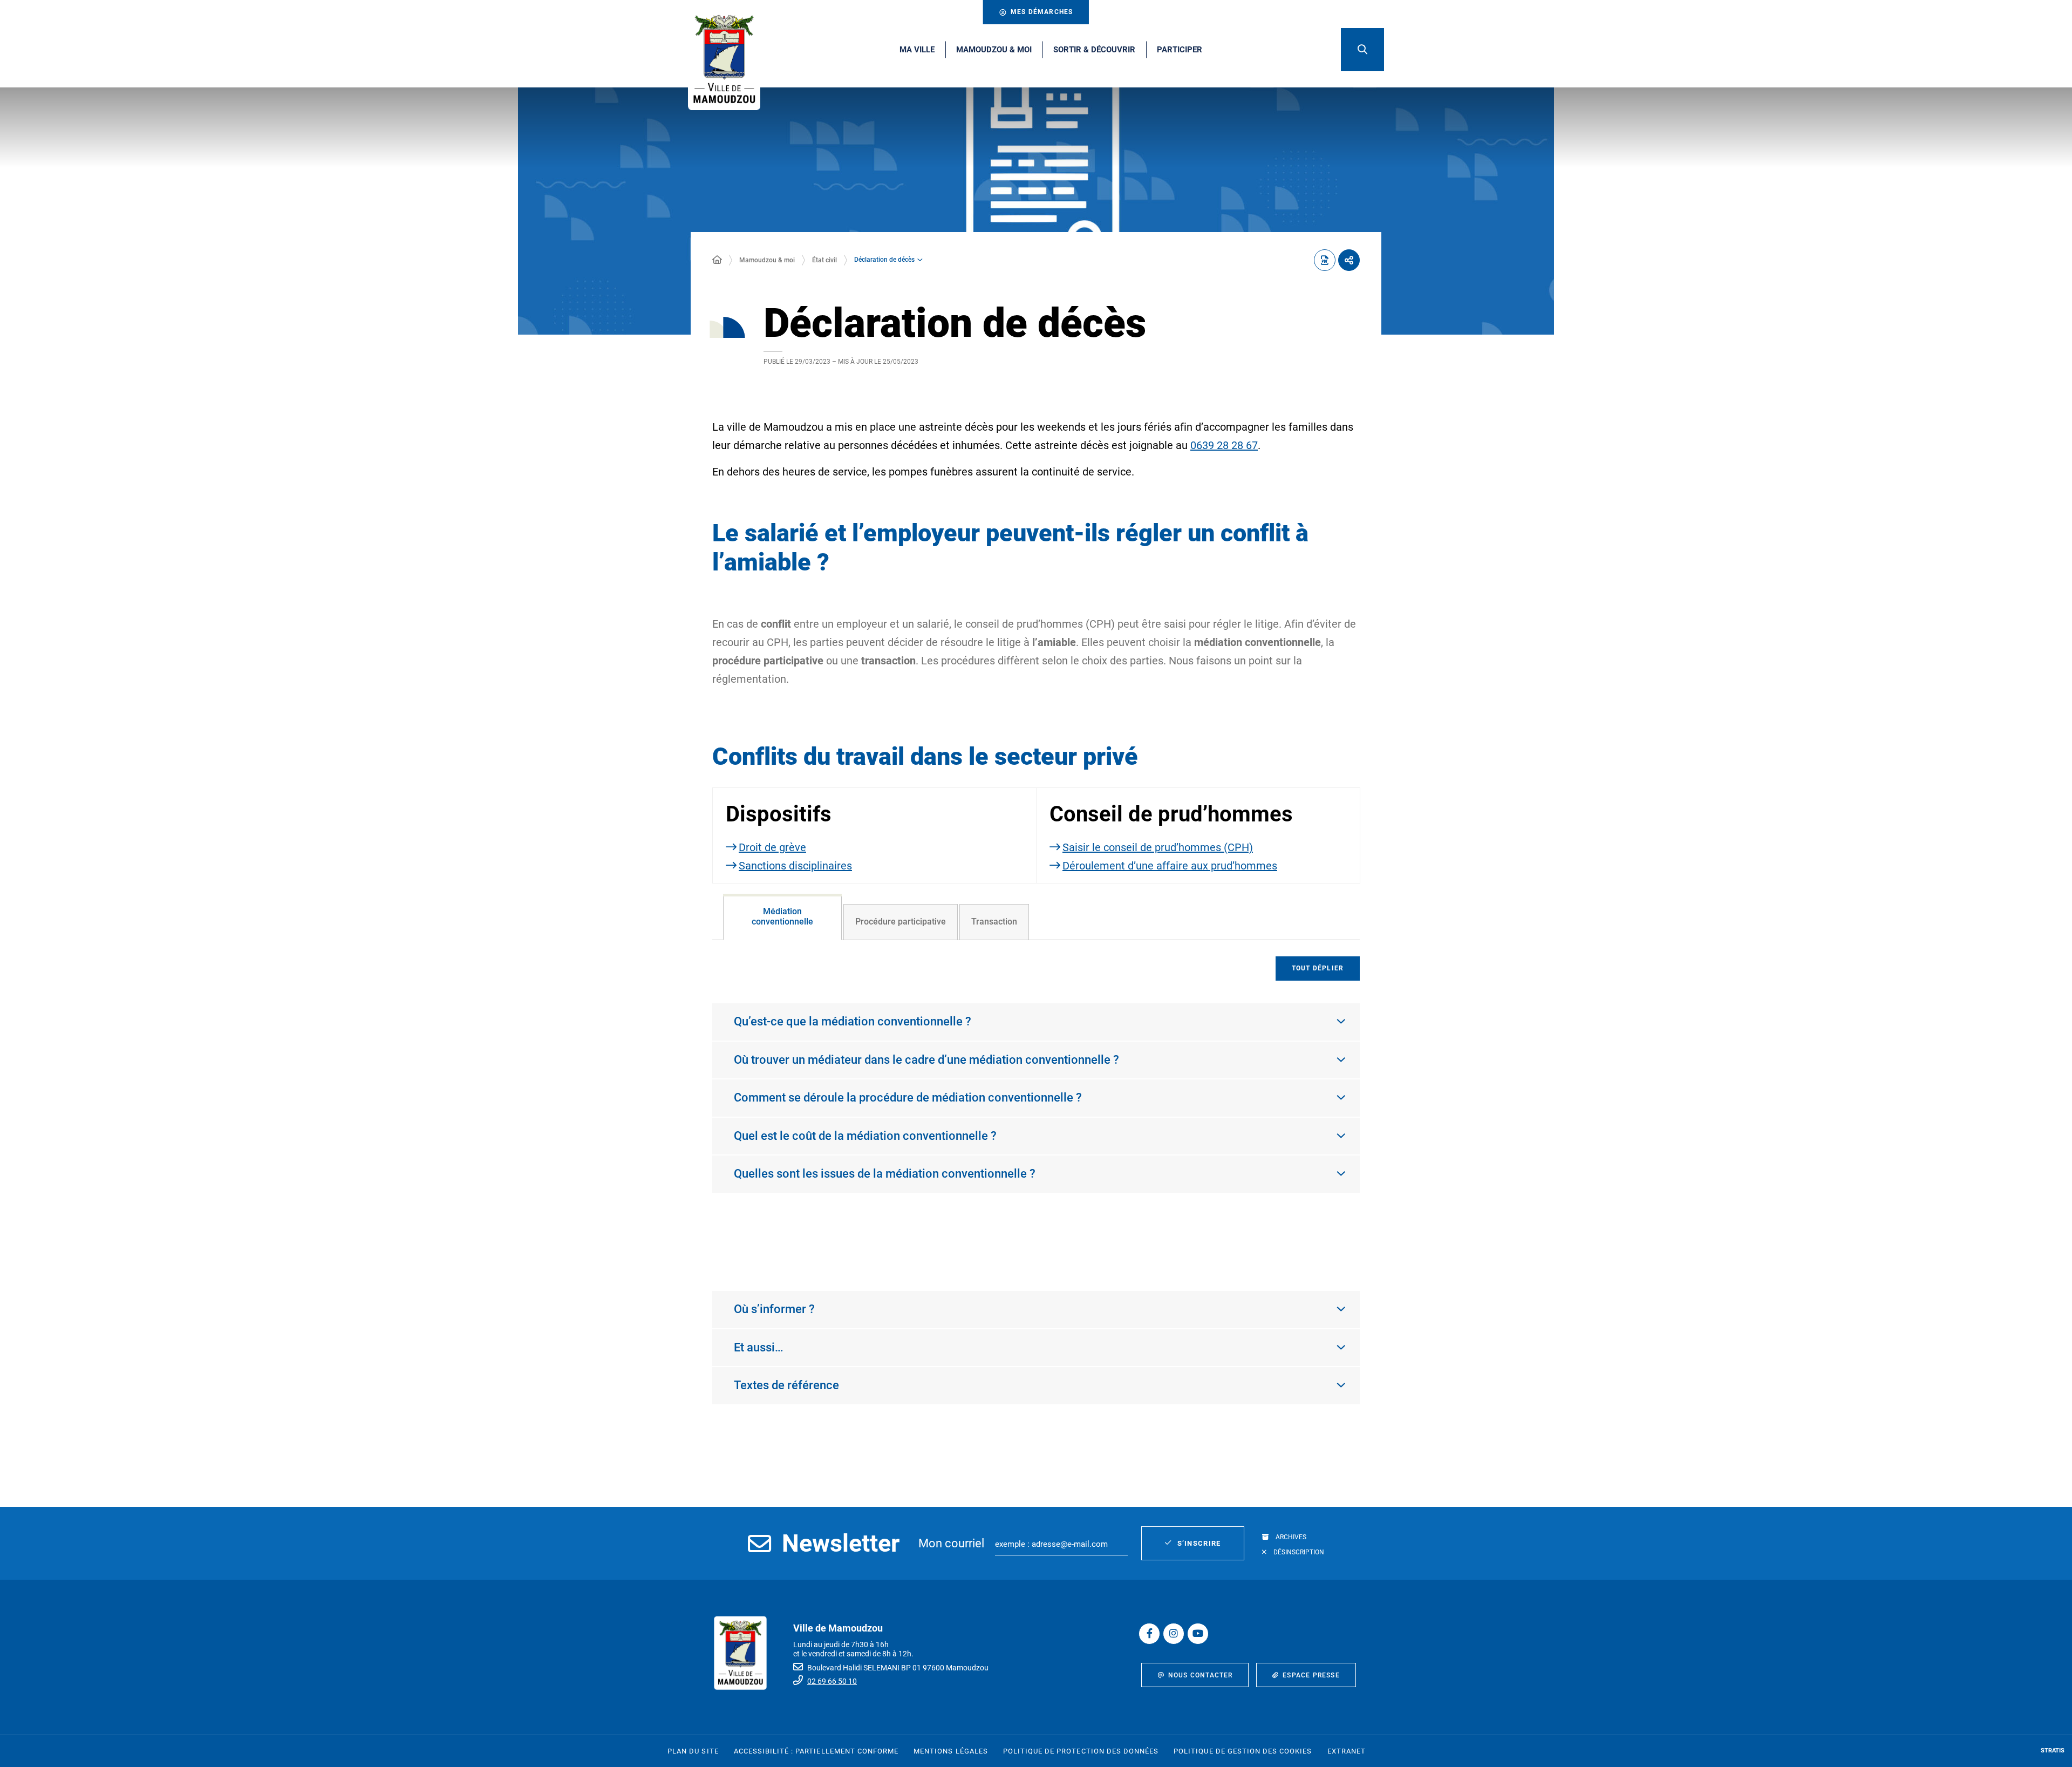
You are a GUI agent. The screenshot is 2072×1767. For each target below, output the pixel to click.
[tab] (782, 917)
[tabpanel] (1036, 1104)
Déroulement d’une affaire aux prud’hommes (1170, 866)
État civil (824, 260)
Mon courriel (951, 1543)
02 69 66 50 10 (832, 1681)
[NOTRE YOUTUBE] (1198, 1634)
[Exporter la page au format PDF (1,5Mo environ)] (1325, 260)
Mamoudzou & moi (767, 260)
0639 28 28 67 (1224, 445)
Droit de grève (772, 847)
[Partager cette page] (1349, 260)
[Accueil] (717, 260)
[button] (1362, 50)
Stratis (2053, 1751)
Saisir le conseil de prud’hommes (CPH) (1158, 847)
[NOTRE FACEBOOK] (1149, 1634)
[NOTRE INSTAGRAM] (1174, 1634)
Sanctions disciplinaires (795, 866)
